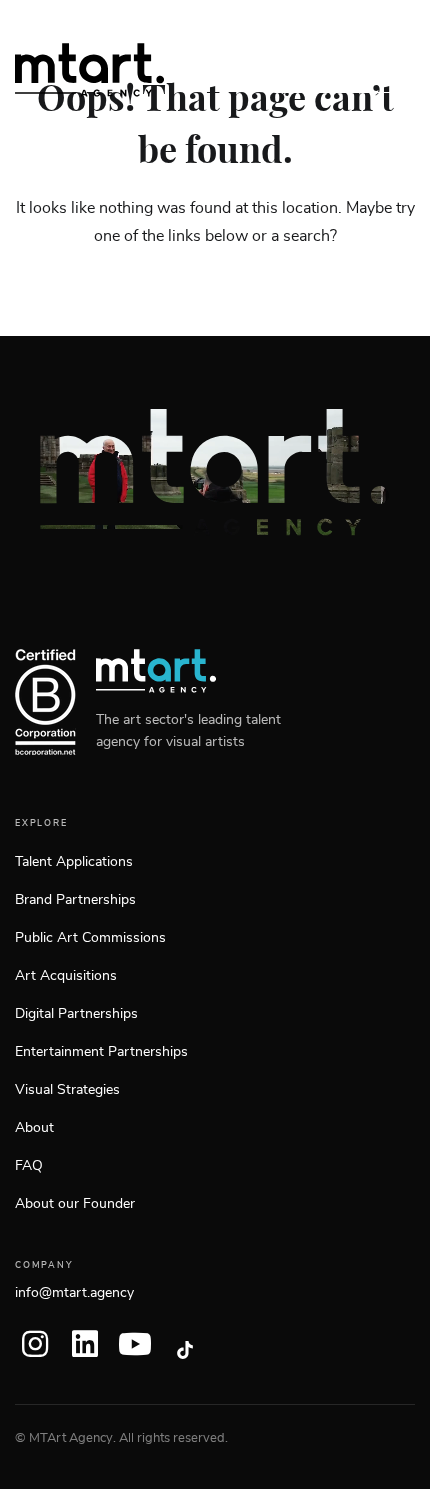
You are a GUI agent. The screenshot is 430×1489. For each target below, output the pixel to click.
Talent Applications (74, 862)
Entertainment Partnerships (101, 1052)
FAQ (29, 1166)
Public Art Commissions (90, 938)
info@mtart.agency (74, 1293)
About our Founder (75, 1204)
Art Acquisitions (66, 976)
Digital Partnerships (76, 1014)
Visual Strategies (67, 1090)
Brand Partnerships (75, 900)
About (34, 1128)
